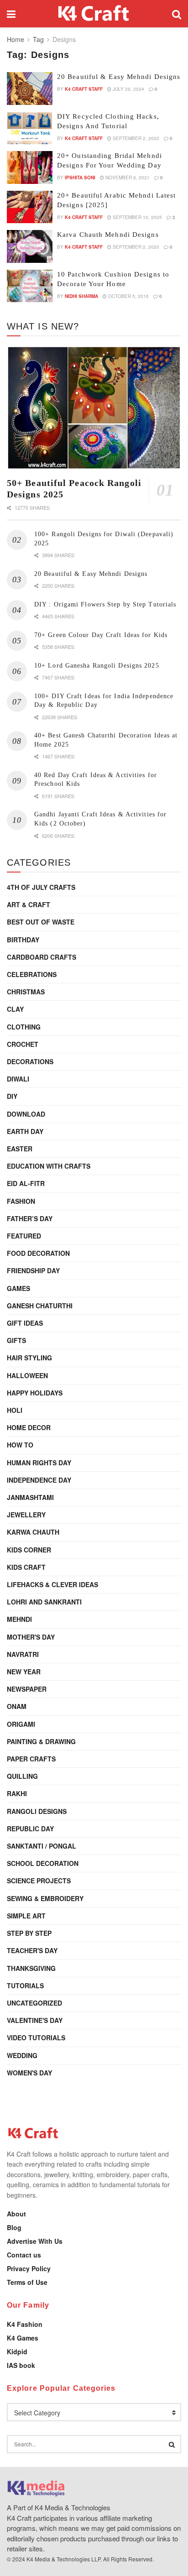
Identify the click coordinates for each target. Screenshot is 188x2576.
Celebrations (32, 974)
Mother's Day (31, 1637)
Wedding (22, 2055)
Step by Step (29, 1933)
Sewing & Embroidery (45, 1898)
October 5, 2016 (128, 296)
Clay (15, 1009)
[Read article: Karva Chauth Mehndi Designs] (30, 246)
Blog (14, 2227)
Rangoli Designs (37, 1811)
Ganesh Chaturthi (40, 1306)
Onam (17, 1706)
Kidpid (17, 2351)
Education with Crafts (49, 1166)
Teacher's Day (32, 1950)
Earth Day (25, 1131)
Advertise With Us (35, 2241)
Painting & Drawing (41, 1741)
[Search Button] (177, 14)
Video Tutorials (36, 2038)
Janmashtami (30, 1497)
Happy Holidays (35, 1393)
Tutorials (25, 1986)
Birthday (23, 940)
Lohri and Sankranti (44, 1602)
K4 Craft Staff (84, 89)
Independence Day (39, 1480)
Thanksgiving (31, 1968)
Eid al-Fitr (26, 1183)
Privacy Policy (29, 2268)
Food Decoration (38, 1253)
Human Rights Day (39, 1463)
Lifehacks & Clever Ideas (52, 1584)
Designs (64, 39)
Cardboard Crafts (42, 957)
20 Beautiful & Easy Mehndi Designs (119, 77)
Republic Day (30, 1829)
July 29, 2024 (128, 89)
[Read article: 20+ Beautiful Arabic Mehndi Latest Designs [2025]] (30, 207)
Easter (20, 1149)
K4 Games (23, 2338)
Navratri (23, 1654)
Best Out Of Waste (41, 922)
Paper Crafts (31, 1759)
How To (20, 1445)
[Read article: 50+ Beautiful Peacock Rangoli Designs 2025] (94, 408)
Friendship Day (33, 1270)
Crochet (23, 1044)
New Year (24, 1672)
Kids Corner (29, 1550)
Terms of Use (27, 2282)
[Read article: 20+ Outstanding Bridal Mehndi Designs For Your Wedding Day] (30, 167)
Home (16, 39)
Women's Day (29, 2073)
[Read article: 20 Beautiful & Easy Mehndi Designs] (30, 89)
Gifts (16, 1340)
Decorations (30, 1061)
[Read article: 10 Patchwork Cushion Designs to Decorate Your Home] (30, 286)
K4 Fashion (25, 2324)
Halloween (27, 1375)
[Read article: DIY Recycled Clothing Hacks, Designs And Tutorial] (30, 128)
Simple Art (26, 1916)
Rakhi (17, 1793)
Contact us (24, 2255)
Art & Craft (29, 904)
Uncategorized (34, 2003)
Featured (24, 1236)
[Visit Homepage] (94, 14)
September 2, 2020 (135, 138)
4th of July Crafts (41, 887)
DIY (12, 1096)
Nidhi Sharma (81, 296)
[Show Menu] (11, 14)
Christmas (26, 992)
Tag (38, 39)
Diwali (18, 1079)
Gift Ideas (25, 1323)
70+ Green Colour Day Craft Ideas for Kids (101, 635)
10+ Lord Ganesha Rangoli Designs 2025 (97, 666)
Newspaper (27, 1689)
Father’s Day (30, 1218)
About (16, 2214)
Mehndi (19, 1619)
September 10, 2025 (137, 217)
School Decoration (43, 1863)
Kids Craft (26, 1567)
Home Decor (29, 1427)
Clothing (24, 1027)
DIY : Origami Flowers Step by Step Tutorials (105, 604)
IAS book (21, 2365)
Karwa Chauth (33, 1532)
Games (18, 1288)
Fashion (21, 1201)
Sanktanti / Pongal (42, 1846)
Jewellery (26, 1515)
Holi (15, 1410)
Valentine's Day (35, 2020)
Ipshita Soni (80, 178)
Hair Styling (29, 1358)
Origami (21, 1724)
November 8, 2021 (127, 178)
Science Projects (39, 1881)
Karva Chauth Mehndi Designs (108, 235)
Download (26, 1114)
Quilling (22, 1776)
